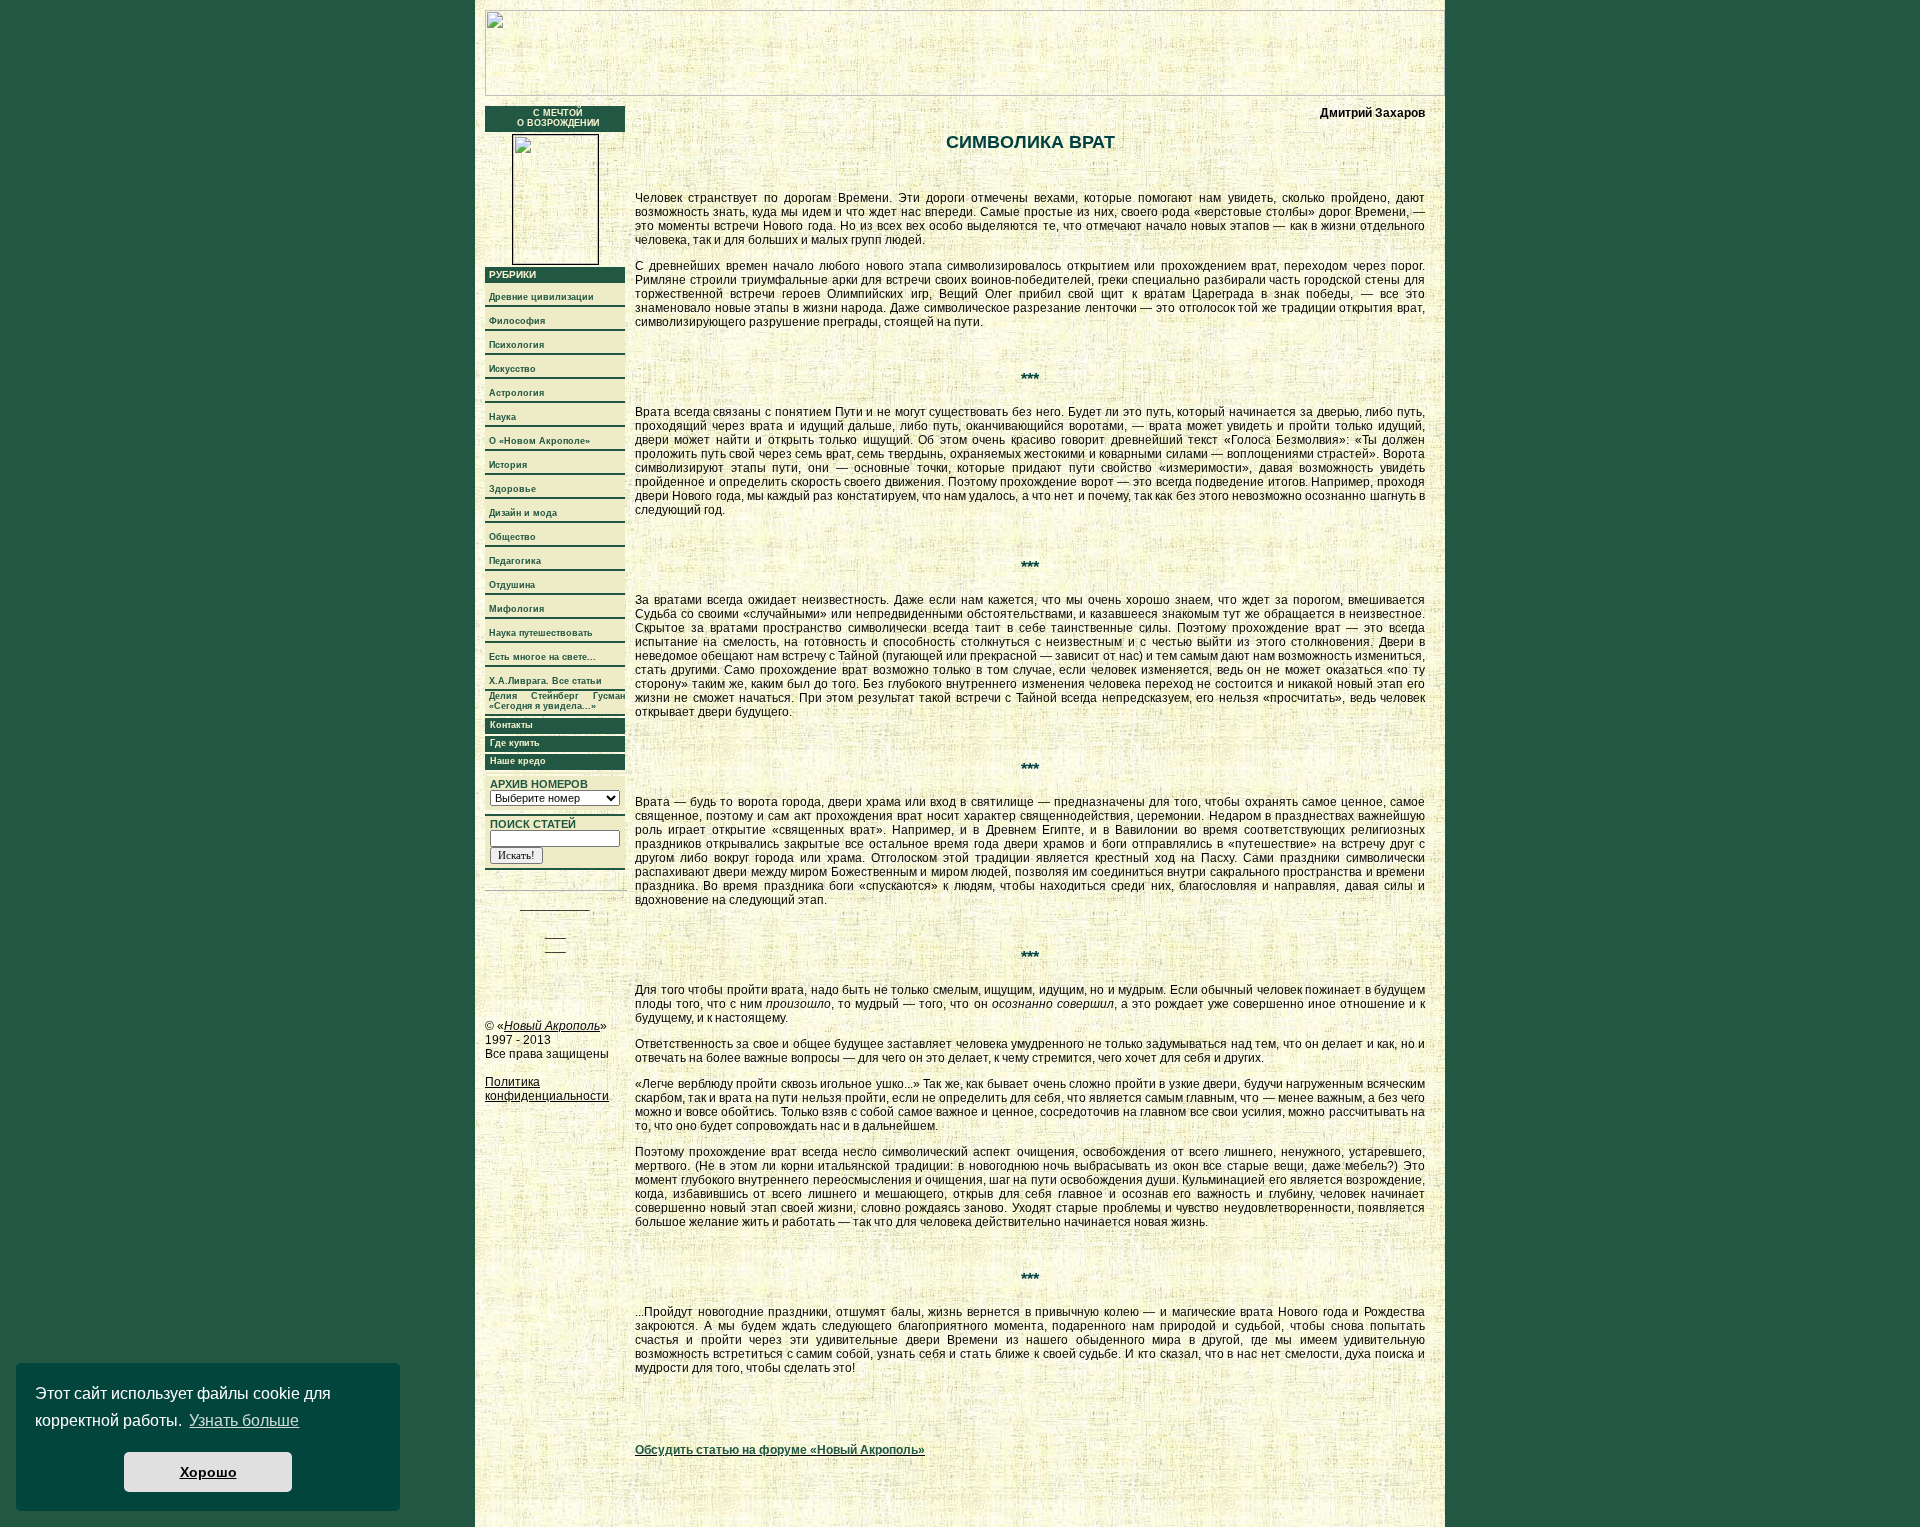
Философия (517, 321)
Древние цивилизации (541, 297)
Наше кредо (518, 761)
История (508, 465)
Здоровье (512, 489)
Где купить (515, 743)
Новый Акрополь (552, 1026)
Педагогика (515, 561)
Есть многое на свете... (542, 657)
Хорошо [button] (208, 1472)
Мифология (516, 609)
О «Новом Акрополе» (539, 441)
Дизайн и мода (523, 513)
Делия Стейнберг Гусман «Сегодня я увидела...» (557, 701)
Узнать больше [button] (244, 1420)
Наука (502, 417)
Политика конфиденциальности (547, 1089)
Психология (516, 345)
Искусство (512, 369)
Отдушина (512, 585)
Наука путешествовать (541, 633)
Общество (512, 537)
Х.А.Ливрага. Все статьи (545, 681)
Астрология (516, 393)
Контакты (511, 725)
